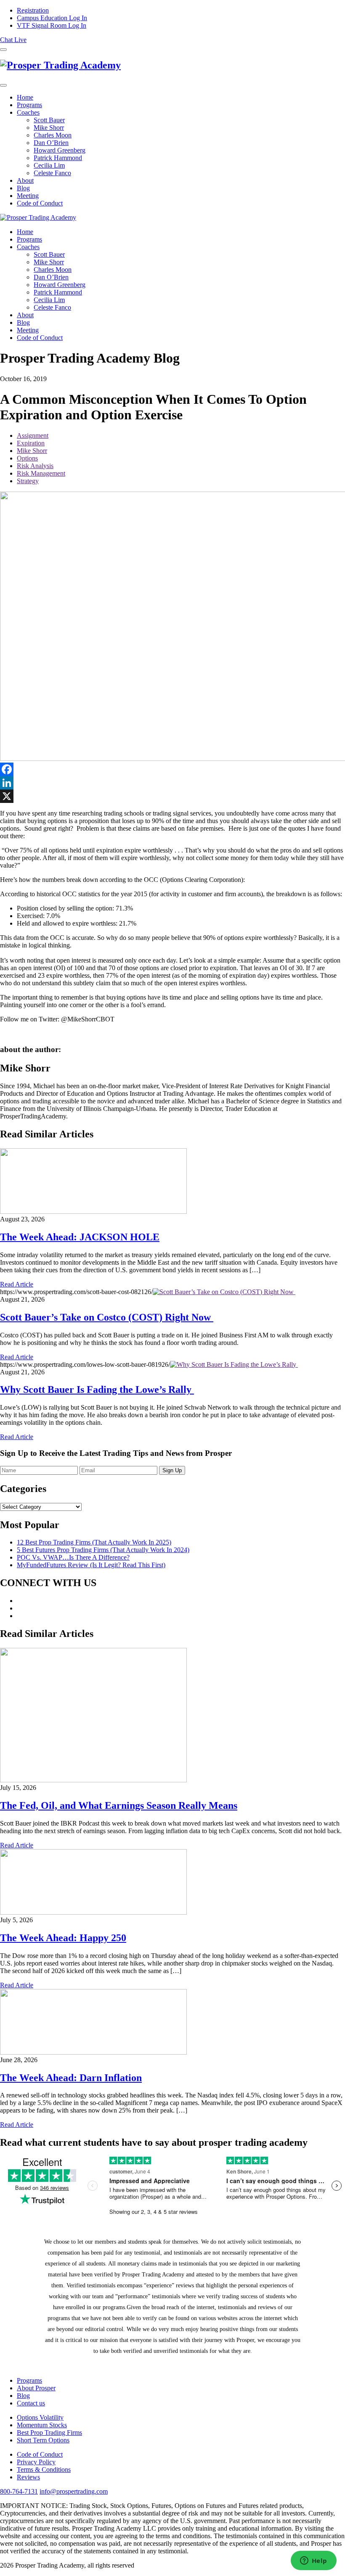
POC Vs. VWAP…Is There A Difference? (73, 1557)
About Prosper (36, 2388)
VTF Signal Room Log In (52, 25)
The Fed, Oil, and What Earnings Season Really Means (119, 1805)
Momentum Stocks (42, 2425)
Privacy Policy (36, 2462)
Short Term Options (43, 2440)
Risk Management (41, 473)
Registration (33, 10)
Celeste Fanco (52, 173)
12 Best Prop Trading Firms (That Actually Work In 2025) (94, 1542)
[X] (172, 796)
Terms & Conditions (44, 2469)
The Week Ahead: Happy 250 (63, 1938)
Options (27, 458)
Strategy (28, 481)
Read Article (17, 1284)
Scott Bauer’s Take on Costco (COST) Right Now (107, 1317)
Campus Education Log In (52, 18)
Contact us (31, 2403)
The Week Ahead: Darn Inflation (71, 2078)
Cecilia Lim (49, 165)
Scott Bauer (49, 120)
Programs (29, 105)
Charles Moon (53, 135)
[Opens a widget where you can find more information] (313, 2561)
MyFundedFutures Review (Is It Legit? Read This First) (91, 1565)
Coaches (28, 112)
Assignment (33, 435)
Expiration (31, 443)
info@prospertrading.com (74, 2491)
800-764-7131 (19, 2491)
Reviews (28, 2477)
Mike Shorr (49, 128)
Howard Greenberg (60, 150)
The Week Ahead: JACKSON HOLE (80, 1237)
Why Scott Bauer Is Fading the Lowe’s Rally (97, 1389)
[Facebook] (172, 769)
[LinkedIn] (172, 783)
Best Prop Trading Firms (49, 2433)
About (25, 180)
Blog (23, 188)
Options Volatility (40, 2417)
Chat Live (13, 40)
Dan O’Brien (51, 143)
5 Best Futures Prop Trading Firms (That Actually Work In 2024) (103, 1550)
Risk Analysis (35, 466)
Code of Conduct (40, 203)
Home (25, 97)
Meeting (28, 196)
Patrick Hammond (58, 158)
